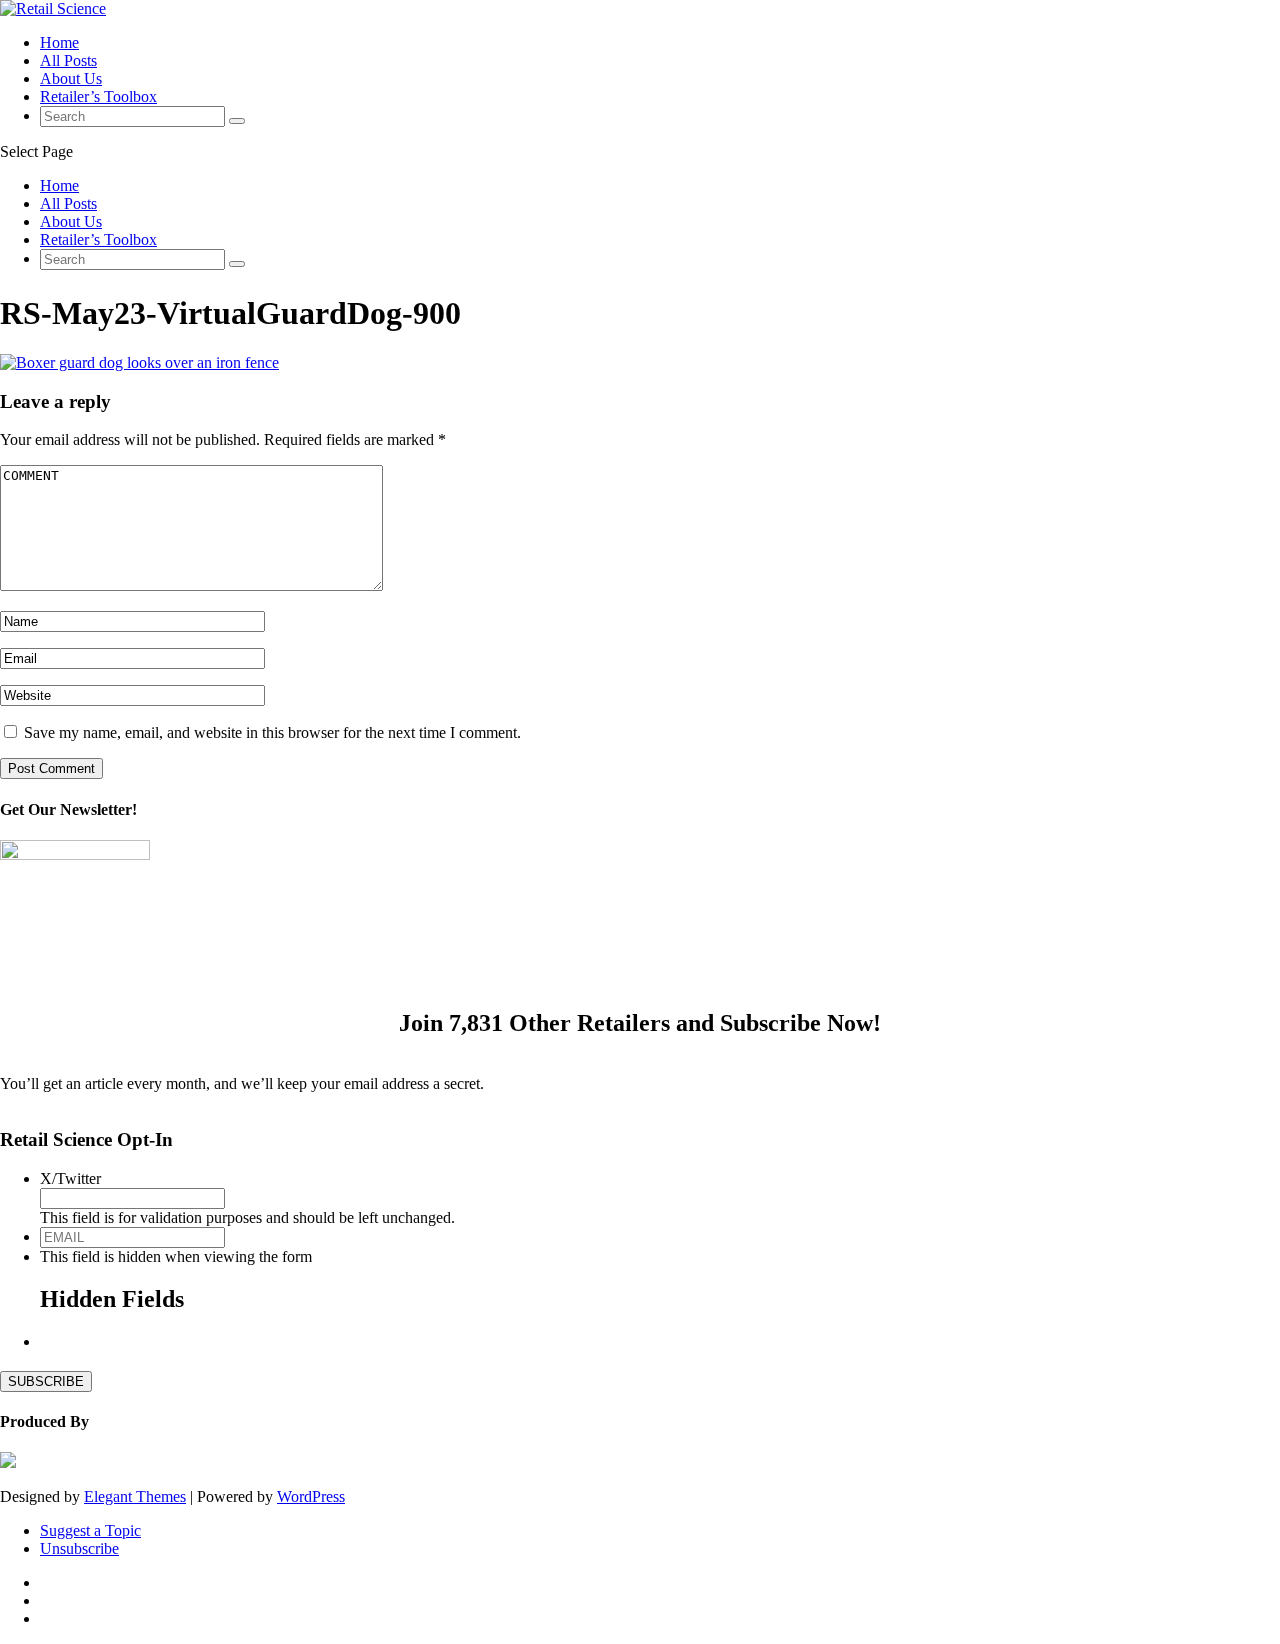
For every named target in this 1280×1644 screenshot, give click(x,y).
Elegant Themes (135, 1496)
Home (59, 42)
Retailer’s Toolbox (98, 96)
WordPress (311, 1496)
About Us (71, 78)
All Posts (68, 60)
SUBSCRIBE (46, 1381)
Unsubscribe (79, 1548)
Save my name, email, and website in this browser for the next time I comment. (272, 732)
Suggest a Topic (90, 1530)
